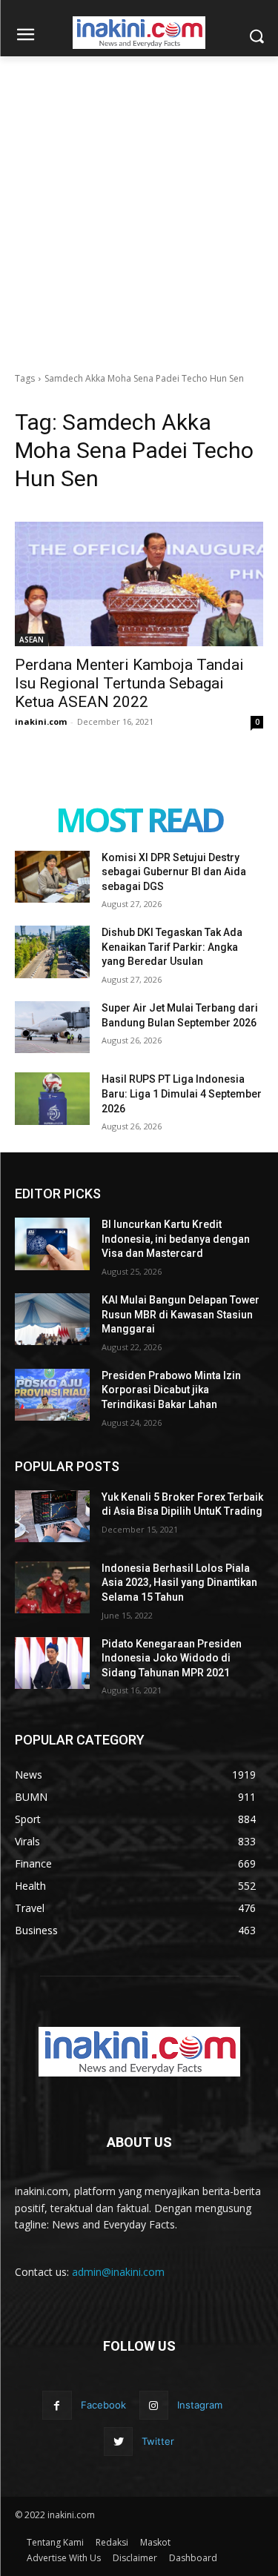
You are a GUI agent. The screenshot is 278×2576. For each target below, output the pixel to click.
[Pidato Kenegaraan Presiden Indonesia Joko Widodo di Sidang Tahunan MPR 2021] (52, 1663)
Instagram (200, 2405)
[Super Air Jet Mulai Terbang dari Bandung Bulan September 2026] (52, 1027)
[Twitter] (118, 2441)
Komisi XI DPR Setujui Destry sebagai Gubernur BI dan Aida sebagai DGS (174, 872)
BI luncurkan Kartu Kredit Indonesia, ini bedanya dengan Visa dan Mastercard (176, 1239)
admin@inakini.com (118, 2272)
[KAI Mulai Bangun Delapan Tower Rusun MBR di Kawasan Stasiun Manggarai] (52, 1319)
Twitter (158, 2441)
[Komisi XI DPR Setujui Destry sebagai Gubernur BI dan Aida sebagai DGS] (52, 877)
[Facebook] (57, 2405)
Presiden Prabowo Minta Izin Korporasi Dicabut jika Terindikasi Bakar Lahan (171, 1390)
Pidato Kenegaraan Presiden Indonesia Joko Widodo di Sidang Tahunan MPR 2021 (172, 1658)
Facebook (103, 2405)
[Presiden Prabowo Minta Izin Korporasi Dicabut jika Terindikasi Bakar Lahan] (52, 1395)
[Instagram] (154, 2405)
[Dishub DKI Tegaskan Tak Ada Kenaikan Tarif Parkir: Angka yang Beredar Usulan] (52, 952)
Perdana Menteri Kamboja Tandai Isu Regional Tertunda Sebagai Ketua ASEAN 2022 (129, 683)
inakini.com (41, 721)
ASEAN (32, 640)
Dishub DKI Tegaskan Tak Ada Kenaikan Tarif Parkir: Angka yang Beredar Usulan (172, 947)
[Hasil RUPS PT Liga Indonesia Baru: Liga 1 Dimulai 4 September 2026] (52, 1098)
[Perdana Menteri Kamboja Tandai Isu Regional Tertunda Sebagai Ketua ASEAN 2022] (139, 584)
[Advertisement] (139, 203)
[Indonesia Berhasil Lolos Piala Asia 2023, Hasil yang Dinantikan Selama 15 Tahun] (52, 1587)
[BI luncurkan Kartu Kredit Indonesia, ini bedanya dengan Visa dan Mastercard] (52, 1244)
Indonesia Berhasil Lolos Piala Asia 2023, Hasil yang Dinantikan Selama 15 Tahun (179, 1583)
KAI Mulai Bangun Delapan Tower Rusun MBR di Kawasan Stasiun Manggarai (181, 1314)
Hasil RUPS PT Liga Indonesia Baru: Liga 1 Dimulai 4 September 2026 (182, 1093)
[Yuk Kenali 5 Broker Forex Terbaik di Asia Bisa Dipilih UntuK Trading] (52, 1516)
